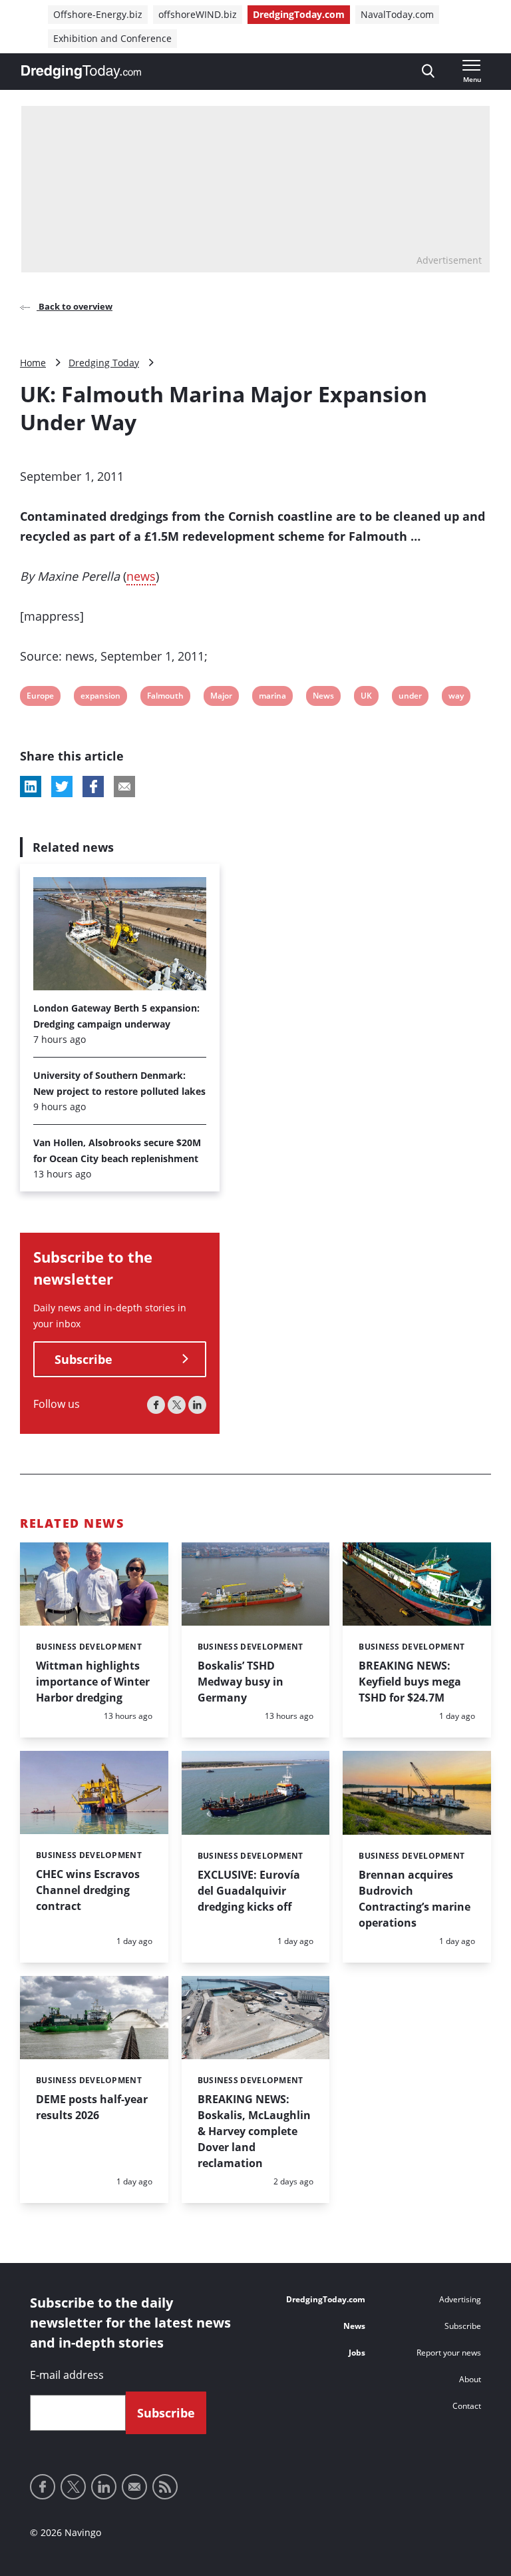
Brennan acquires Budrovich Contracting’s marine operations (415, 1899)
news (141, 576)
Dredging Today (104, 363)
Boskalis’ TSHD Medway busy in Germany (241, 1682)
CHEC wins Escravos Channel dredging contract (88, 1890)
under (410, 698)
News (323, 698)
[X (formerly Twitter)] (177, 1405)
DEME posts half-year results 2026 (92, 2107)
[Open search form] (428, 72)
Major (221, 698)
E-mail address (67, 2375)
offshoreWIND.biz (198, 14)
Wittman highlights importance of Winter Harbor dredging (93, 1682)
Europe (40, 698)
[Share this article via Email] (124, 787)
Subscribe (84, 1359)
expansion (100, 698)
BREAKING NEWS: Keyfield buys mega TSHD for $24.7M (410, 1682)
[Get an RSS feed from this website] (165, 2487)
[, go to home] (81, 72)
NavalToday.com (397, 14)
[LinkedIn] (197, 1405)
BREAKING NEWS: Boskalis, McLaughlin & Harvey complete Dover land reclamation (254, 2131)
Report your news (449, 2353)
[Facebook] (156, 1405)
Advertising (460, 2299)
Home (33, 363)
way (457, 698)
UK (369, 698)
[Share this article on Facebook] (93, 787)
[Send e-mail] (134, 2487)
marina (272, 698)
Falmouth (165, 698)
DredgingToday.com (299, 14)
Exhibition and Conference (112, 38)
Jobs (357, 2353)
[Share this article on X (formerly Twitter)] (62, 787)
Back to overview (75, 306)
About (470, 2379)
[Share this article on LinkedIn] (31, 787)
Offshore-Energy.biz (98, 14)
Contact (467, 2406)
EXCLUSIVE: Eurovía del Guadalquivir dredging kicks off (249, 1891)
